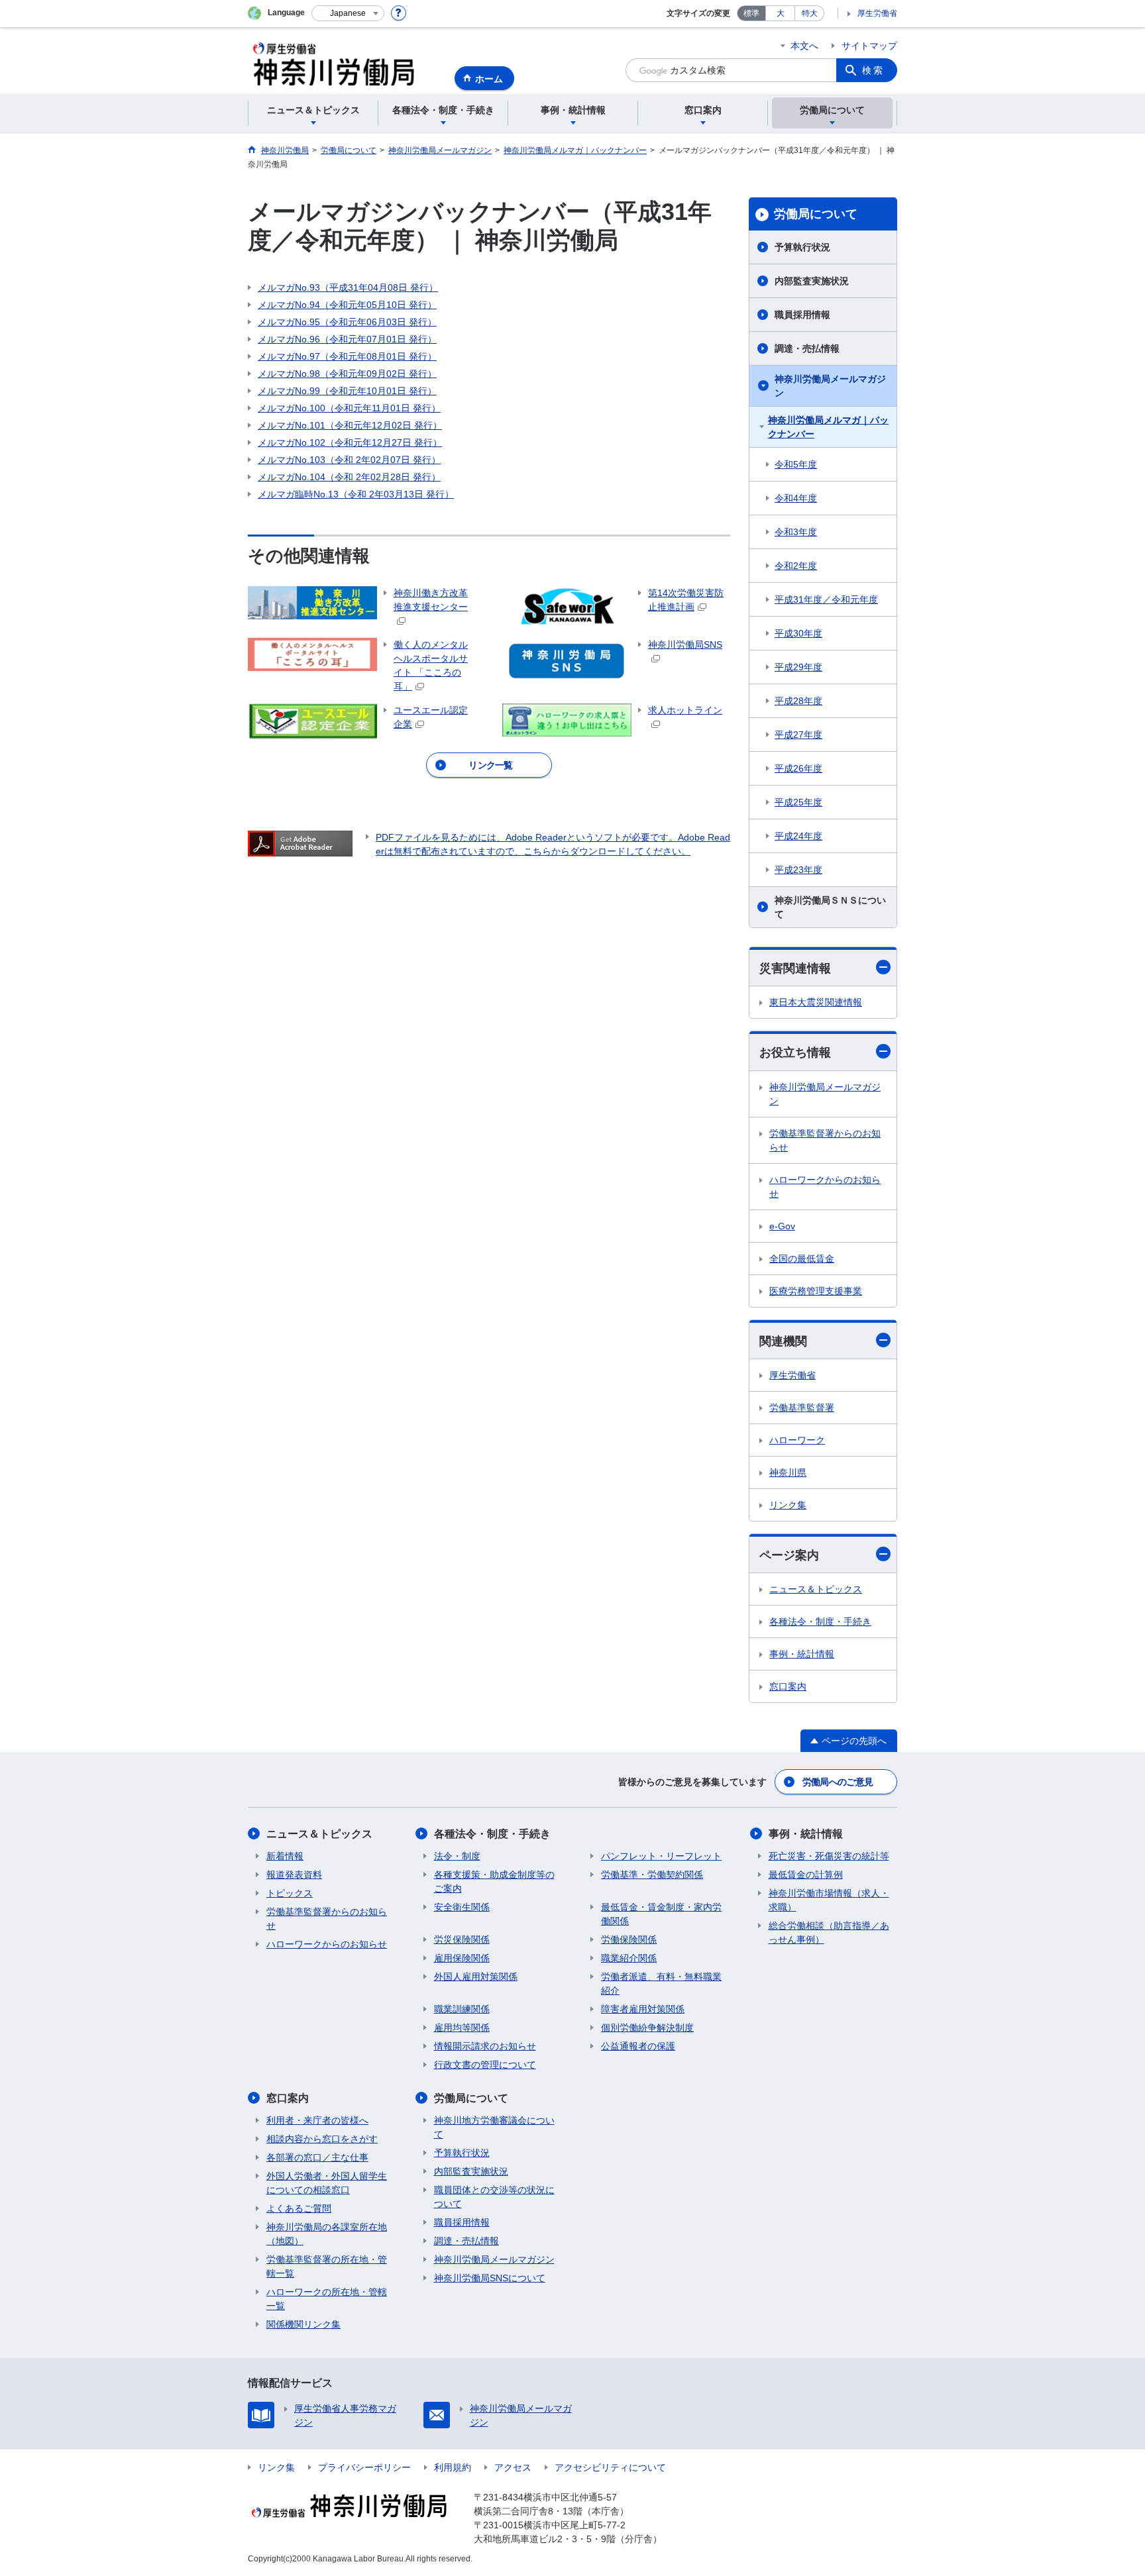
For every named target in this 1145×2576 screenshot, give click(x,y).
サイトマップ (869, 46)
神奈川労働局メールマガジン (830, 386)
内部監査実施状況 (812, 281)
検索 (873, 70)
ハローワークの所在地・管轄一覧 (327, 2299)
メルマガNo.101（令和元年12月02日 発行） (350, 425)
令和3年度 (796, 532)
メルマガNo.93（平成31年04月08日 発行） (348, 287)
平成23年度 (798, 870)
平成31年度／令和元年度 (826, 599)
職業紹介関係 (629, 1958)
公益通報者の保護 (638, 2046)
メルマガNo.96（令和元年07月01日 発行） (347, 339)
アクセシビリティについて (610, 2467)
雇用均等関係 (462, 2028)
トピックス (290, 1893)
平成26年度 (798, 768)
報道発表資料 (294, 1875)
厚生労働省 (877, 13)
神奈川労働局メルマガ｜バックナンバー (828, 427)
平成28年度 (798, 701)
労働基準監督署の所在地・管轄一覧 (327, 2266)
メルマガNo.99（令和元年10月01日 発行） (347, 391)
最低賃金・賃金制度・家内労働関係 (661, 1914)
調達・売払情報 (807, 348)
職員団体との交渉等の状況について (494, 2197)
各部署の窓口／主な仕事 (317, 2157)
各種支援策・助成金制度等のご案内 (494, 1881)
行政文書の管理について (485, 2065)
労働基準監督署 (802, 1408)
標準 (751, 13)
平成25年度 (798, 802)
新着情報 (285, 1856)
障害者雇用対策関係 (643, 2009)
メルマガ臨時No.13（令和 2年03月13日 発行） (356, 494)
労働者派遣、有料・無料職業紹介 (661, 1984)
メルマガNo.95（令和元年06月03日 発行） (347, 322)
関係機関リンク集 (303, 2324)
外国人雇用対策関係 (476, 1977)
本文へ (804, 46)
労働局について (816, 214)
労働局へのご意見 (838, 1782)
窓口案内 (788, 1686)
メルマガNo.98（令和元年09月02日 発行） (347, 374)
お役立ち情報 (795, 1053)
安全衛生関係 (462, 1907)
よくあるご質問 (299, 2208)
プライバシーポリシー (364, 2467)
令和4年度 (796, 498)
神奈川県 (788, 1472)
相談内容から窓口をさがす (322, 2139)
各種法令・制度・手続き (820, 1622)
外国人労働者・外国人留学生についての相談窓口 (327, 2183)
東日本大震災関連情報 (816, 1002)
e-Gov (782, 1226)
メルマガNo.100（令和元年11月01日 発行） (349, 408)
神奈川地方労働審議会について (494, 2127)
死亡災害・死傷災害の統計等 (829, 1856)
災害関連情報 (795, 968)
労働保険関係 (629, 1939)
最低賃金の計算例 (806, 1875)
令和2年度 (796, 566)
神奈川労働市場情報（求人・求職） (829, 1900)
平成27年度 (798, 735)
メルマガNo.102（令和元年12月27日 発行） (350, 442)
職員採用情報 (802, 315)
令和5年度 (796, 464)
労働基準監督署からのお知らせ (825, 1140)
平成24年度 (798, 836)
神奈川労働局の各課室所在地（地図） (327, 2234)
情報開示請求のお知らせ (485, 2046)
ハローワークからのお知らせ (825, 1187)
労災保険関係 (462, 1939)
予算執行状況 (802, 247)
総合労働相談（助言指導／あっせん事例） (829, 1932)
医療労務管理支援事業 (816, 1291)
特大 (810, 13)
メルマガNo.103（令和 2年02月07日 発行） (349, 460)
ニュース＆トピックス (816, 1589)
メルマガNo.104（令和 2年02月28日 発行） (349, 477)
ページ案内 (789, 1555)
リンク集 (788, 1505)
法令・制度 (457, 1856)
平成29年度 (798, 667)
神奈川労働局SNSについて (490, 2278)
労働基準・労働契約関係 (652, 1875)
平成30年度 (798, 633)
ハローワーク (797, 1440)
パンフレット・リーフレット (661, 1856)
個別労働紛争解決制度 (647, 2028)
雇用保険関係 (462, 1958)
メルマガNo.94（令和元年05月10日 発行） (347, 305)
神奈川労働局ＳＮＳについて (830, 907)
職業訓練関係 (462, 2009)
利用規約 (453, 2467)
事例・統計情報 (802, 1654)
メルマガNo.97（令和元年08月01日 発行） (347, 356)
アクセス (513, 2467)
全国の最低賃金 (802, 1259)
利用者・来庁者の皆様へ (317, 2120)
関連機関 (783, 1341)
